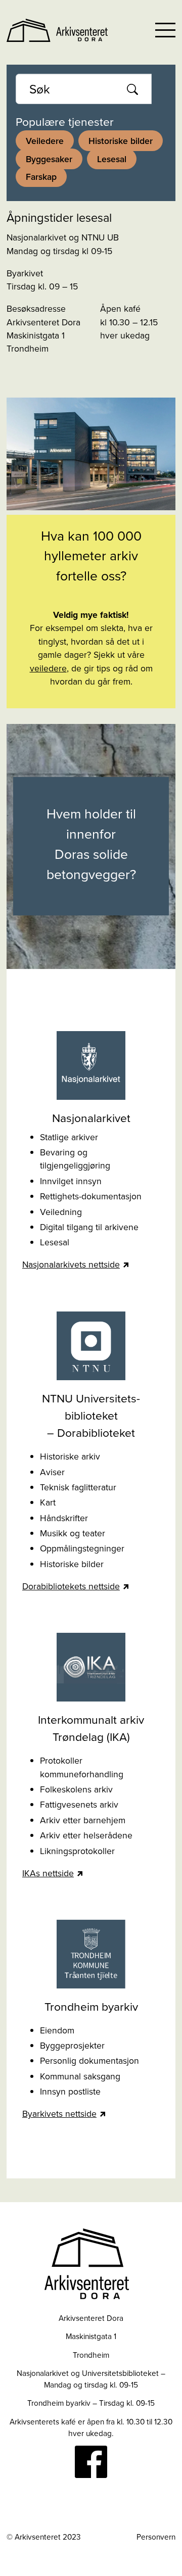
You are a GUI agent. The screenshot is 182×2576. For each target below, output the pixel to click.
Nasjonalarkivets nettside (71, 1264)
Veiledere (45, 141)
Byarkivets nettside (59, 2113)
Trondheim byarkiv (91, 2006)
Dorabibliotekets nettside (71, 1586)
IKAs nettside (48, 1873)
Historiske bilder (121, 141)
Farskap (41, 177)
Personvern (156, 2537)
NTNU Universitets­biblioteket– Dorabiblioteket (91, 1415)
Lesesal (112, 159)
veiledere (48, 668)
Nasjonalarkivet (91, 1117)
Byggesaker (49, 159)
